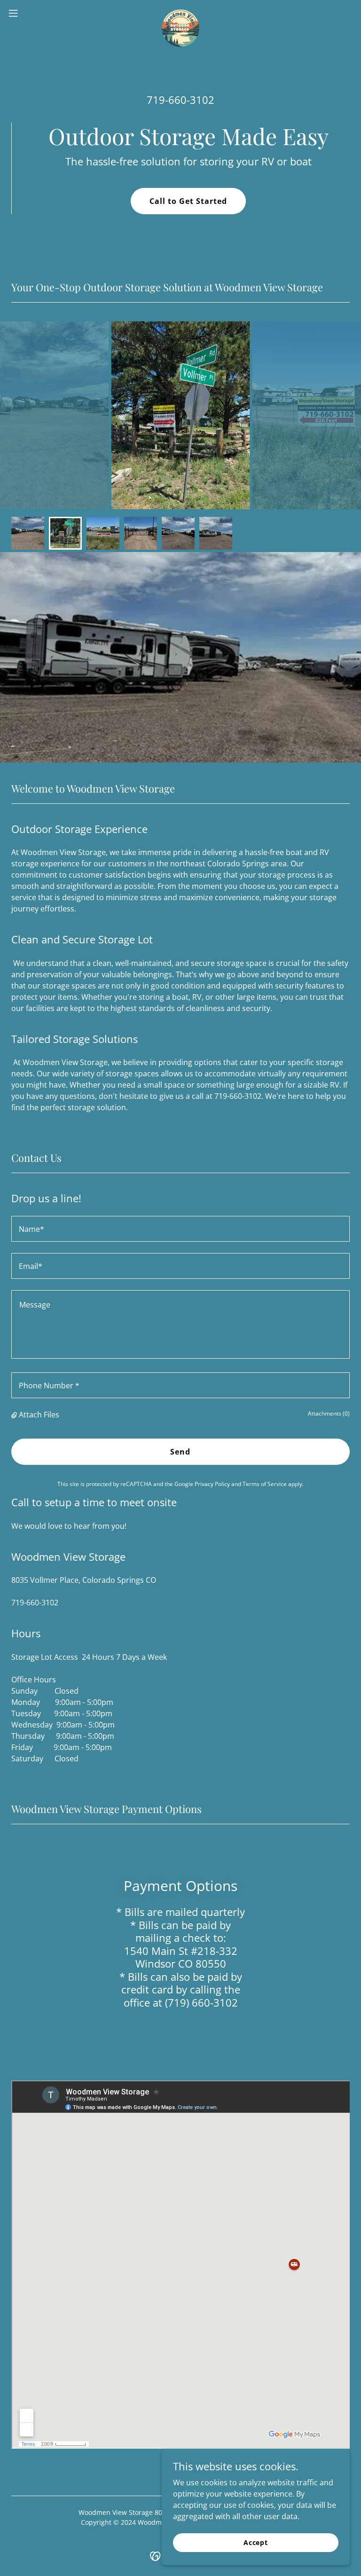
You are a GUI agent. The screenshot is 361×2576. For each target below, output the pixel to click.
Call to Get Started (188, 201)
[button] (30, 13)
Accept (256, 2542)
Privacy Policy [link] (212, 1484)
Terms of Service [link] (265, 1484)
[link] (180, 13)
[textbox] (180, 1229)
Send (180, 1452)
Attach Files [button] (39, 1415)
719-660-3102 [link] (180, 100)
